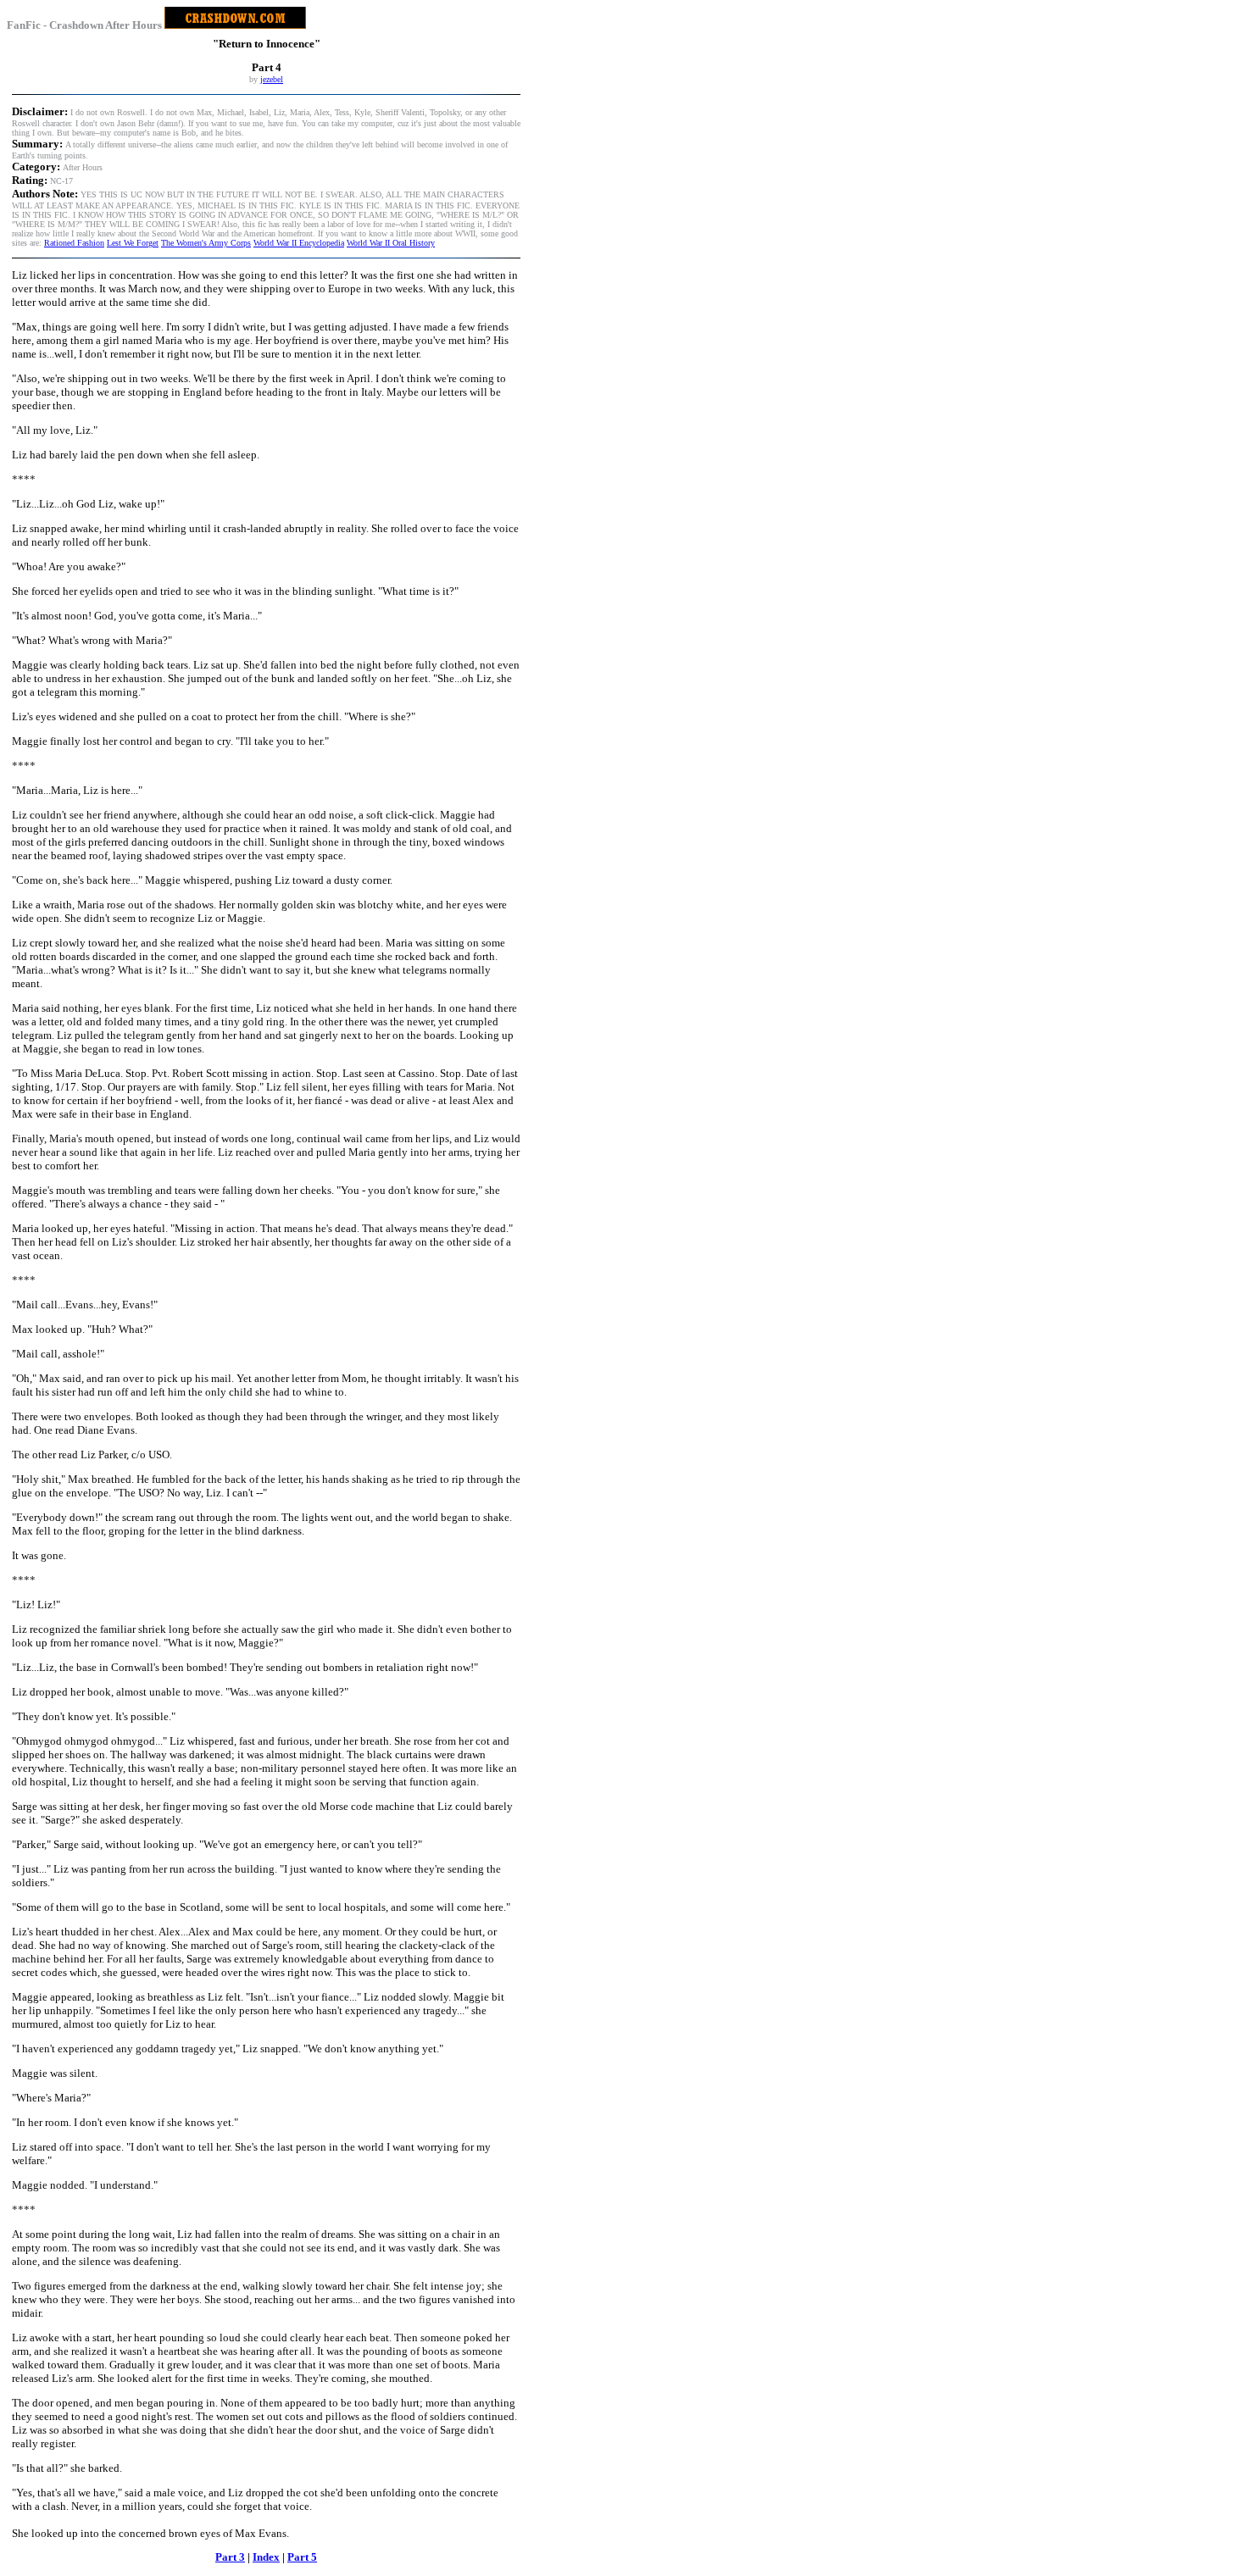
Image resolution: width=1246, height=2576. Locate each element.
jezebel (272, 79)
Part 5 (302, 2557)
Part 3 (230, 2557)
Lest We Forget (133, 243)
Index (266, 2557)
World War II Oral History (391, 243)
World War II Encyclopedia (299, 243)
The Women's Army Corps (206, 243)
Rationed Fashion (74, 243)
